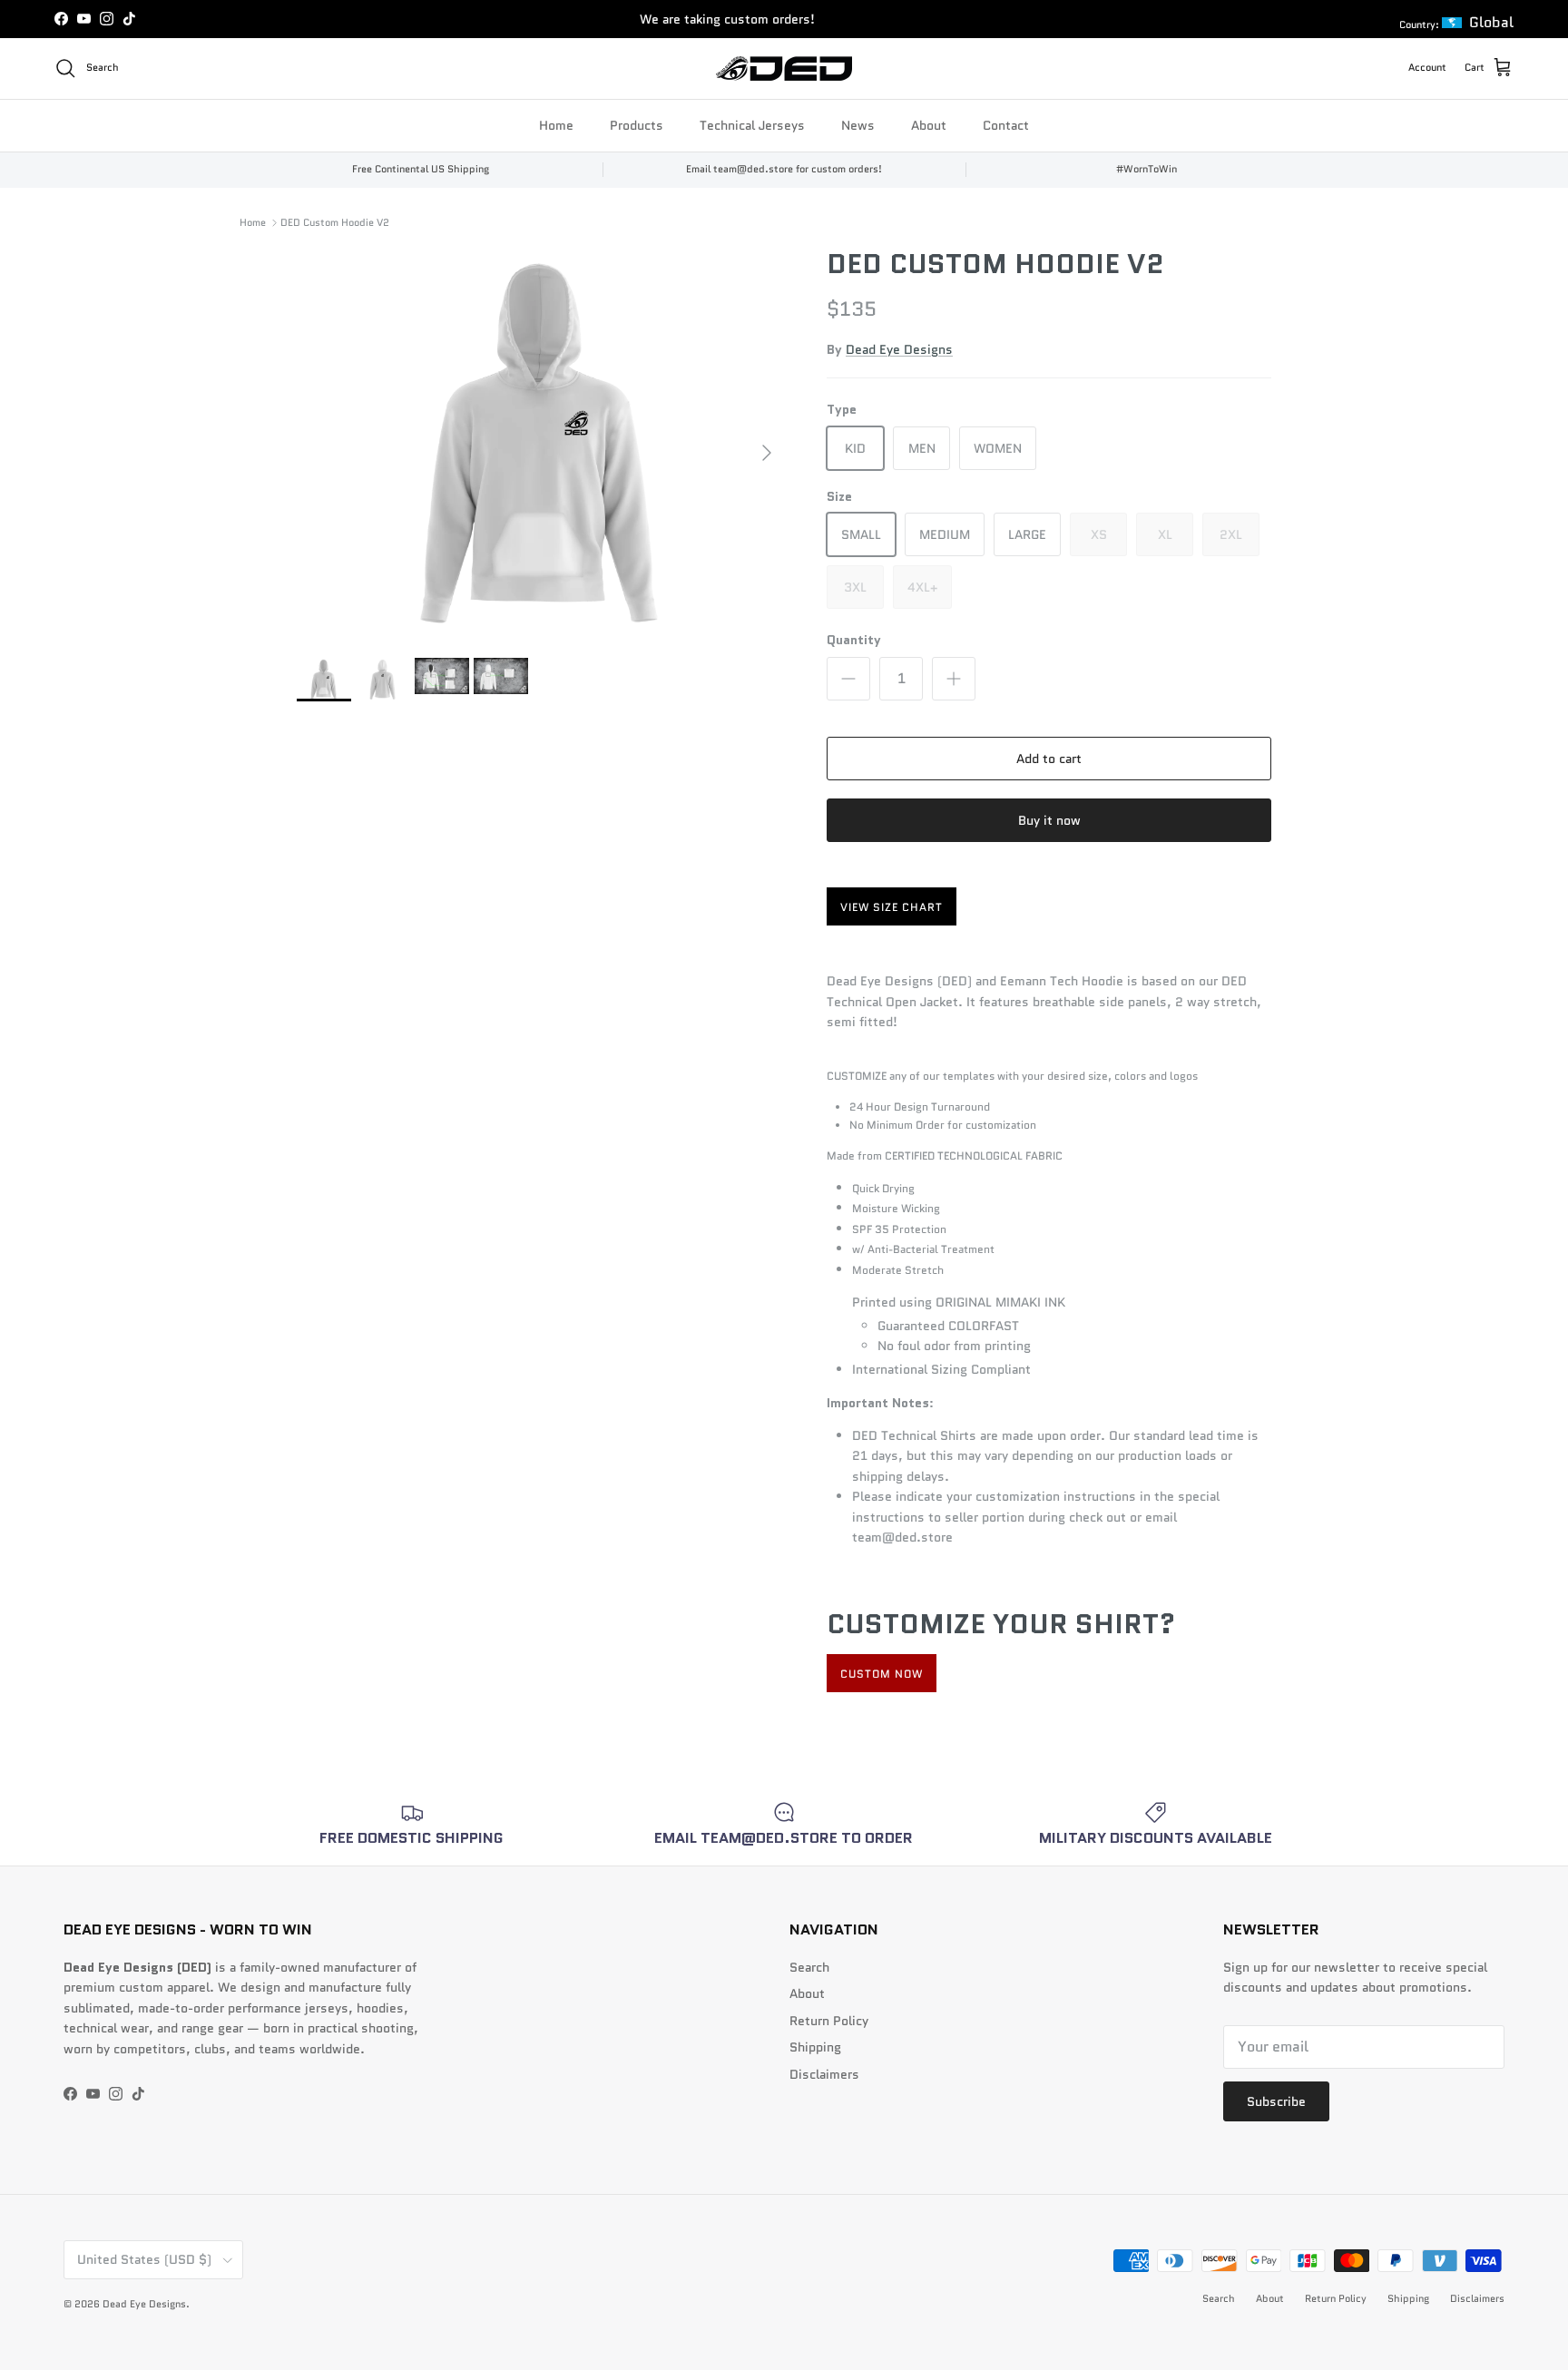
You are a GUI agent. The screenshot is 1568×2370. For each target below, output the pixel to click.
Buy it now (1049, 820)
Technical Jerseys (752, 124)
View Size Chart (892, 907)
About (929, 124)
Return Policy (829, 2021)
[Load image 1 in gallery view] (542, 444)
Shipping (815, 2047)
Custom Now (882, 1674)
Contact (1006, 124)
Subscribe (1276, 2101)
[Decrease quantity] (848, 679)
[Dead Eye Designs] (784, 69)
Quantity (854, 640)
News (858, 124)
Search (809, 1967)
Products (637, 124)
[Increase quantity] (954, 679)
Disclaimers (824, 2074)
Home (556, 124)
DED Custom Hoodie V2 (335, 222)
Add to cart (1049, 759)
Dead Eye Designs (899, 349)
